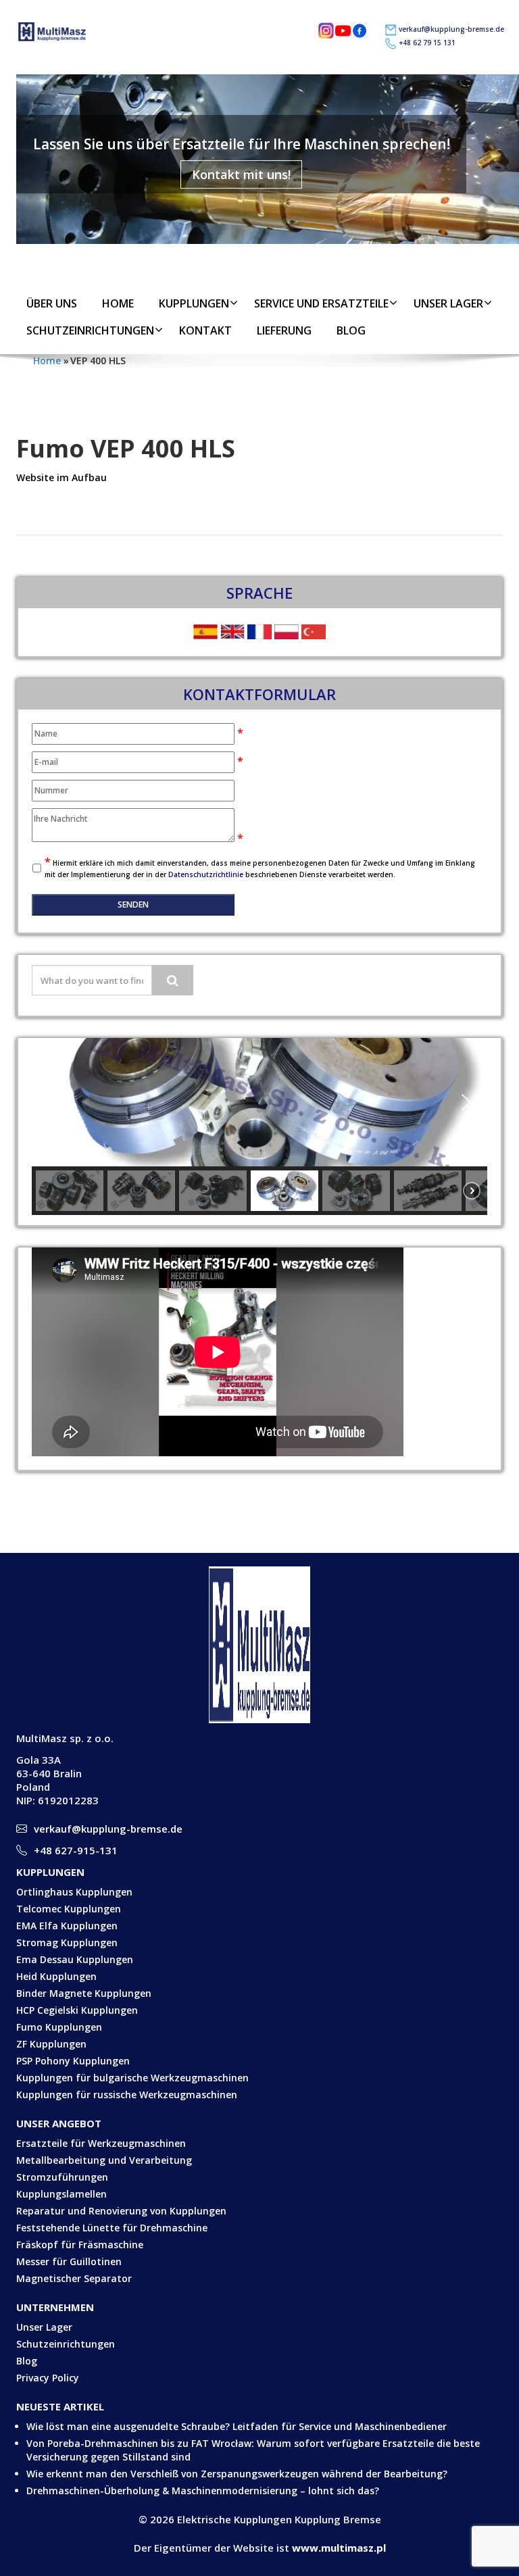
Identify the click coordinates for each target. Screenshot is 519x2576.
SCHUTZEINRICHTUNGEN (90, 330)
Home (118, 303)
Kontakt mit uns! (241, 174)
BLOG (351, 330)
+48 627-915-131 (76, 1850)
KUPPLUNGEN (194, 303)
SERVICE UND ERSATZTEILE (321, 303)
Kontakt (205, 330)
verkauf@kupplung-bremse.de (451, 29)
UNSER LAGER (448, 303)
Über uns (52, 303)
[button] (53, 1102)
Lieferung (284, 330)
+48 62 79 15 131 (427, 43)
